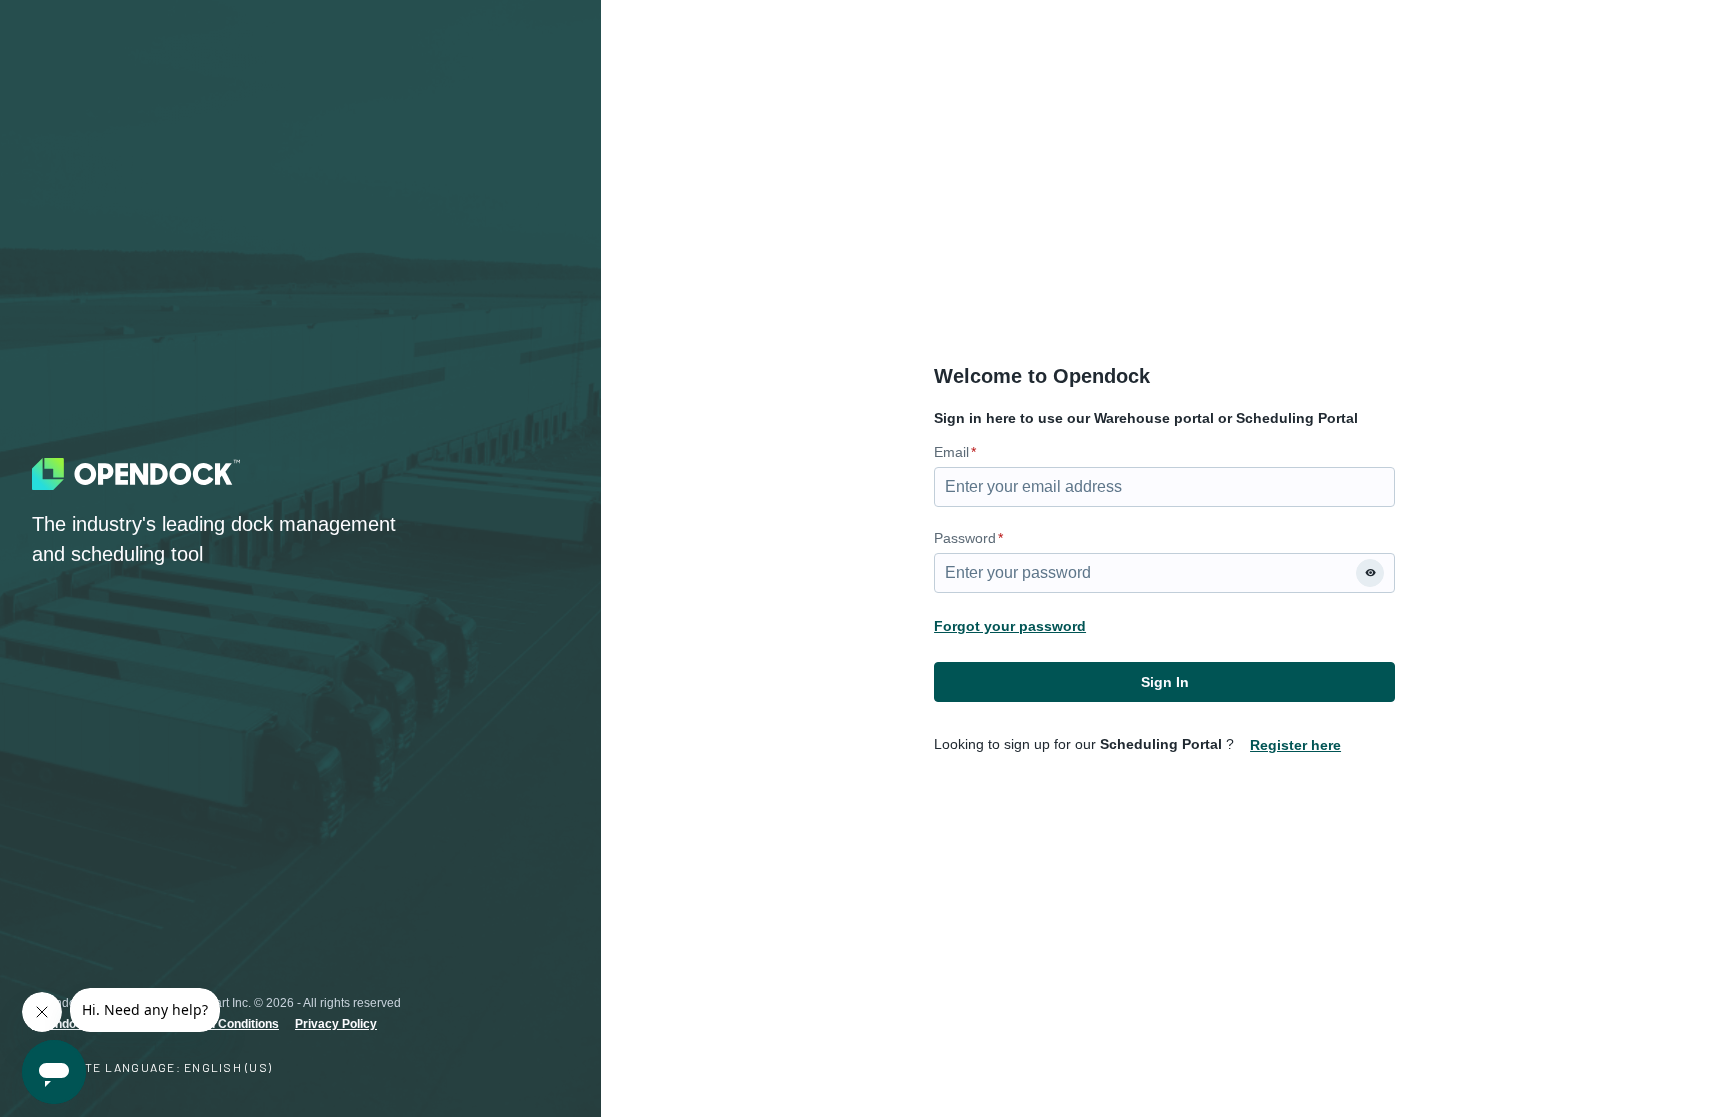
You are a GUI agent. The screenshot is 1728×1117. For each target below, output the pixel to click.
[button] (1370, 573)
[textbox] (1164, 487)
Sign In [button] (1165, 682)
